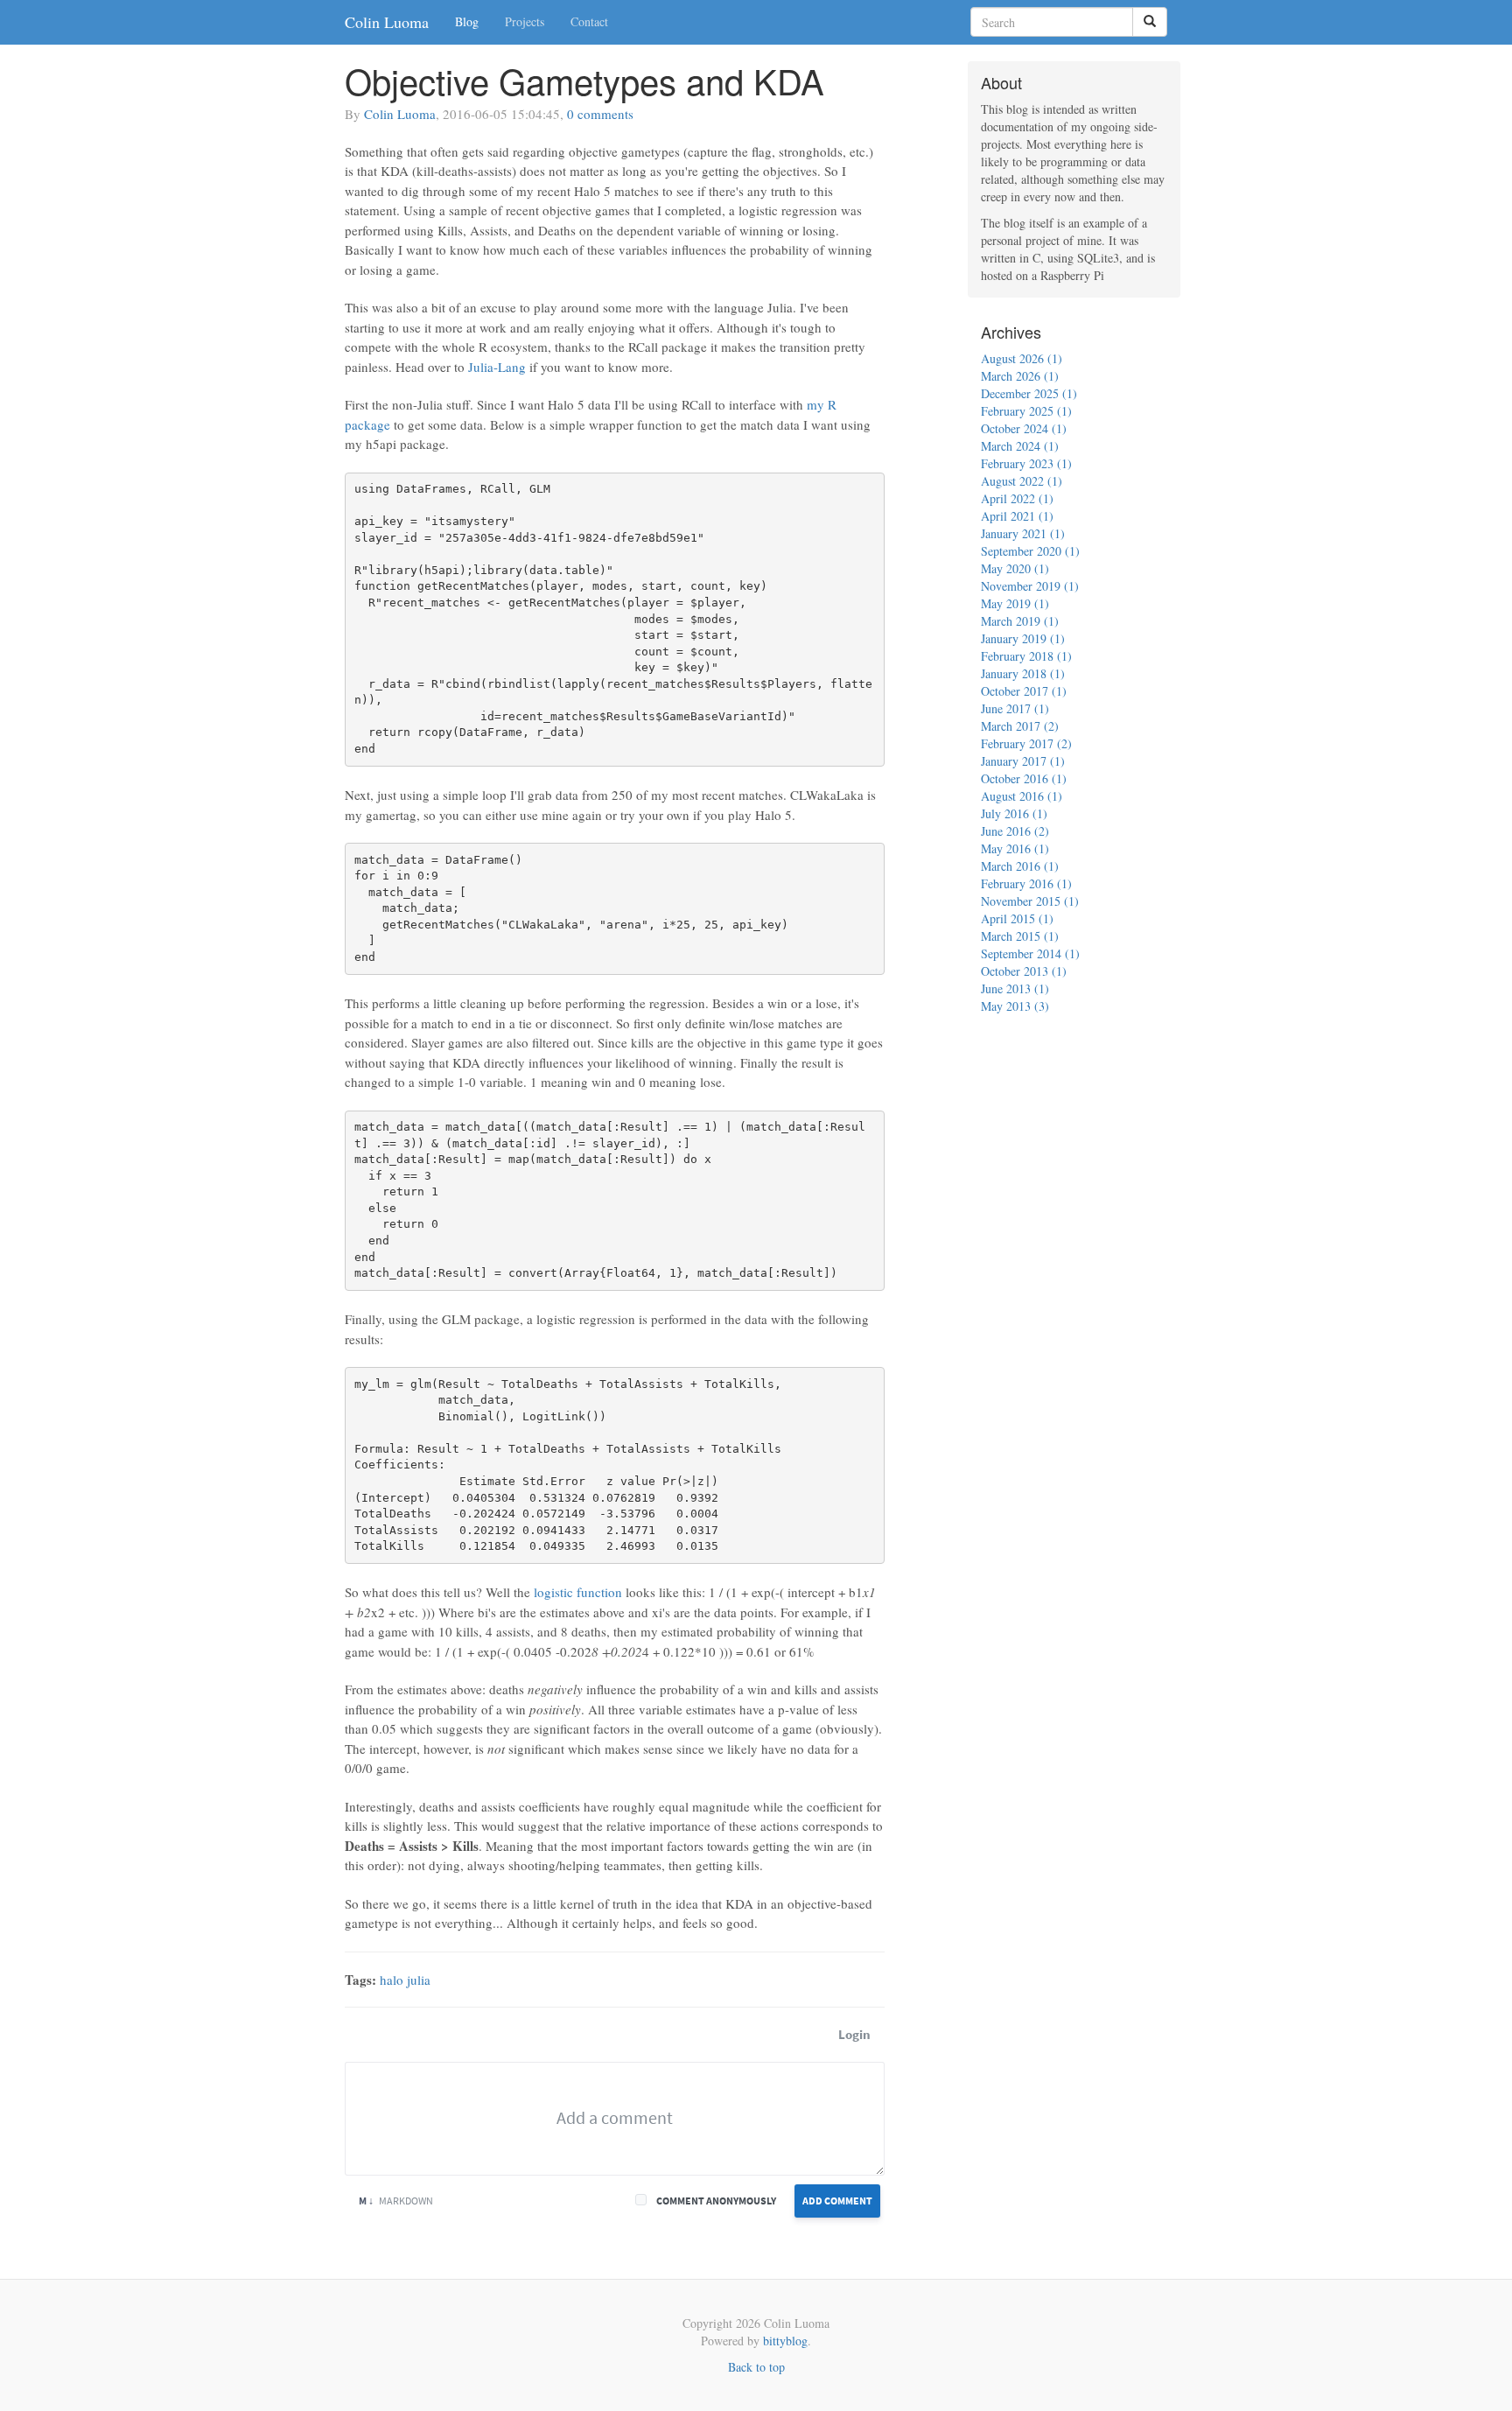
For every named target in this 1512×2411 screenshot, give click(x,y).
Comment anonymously (716, 2201)
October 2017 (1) (1024, 691)
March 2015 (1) (1020, 936)
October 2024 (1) (1024, 428)
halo (392, 1980)
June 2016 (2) (1015, 831)
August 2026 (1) (1022, 358)
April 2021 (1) (1017, 516)
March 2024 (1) (1020, 446)
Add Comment (837, 2201)
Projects (525, 21)
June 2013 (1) (1015, 988)
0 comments (600, 114)
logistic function (578, 1592)
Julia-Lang (497, 367)
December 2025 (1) (1029, 393)
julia (419, 1980)
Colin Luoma (387, 22)
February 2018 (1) (1026, 656)
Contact (589, 21)
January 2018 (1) (1023, 673)
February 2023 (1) (1026, 463)
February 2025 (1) (1026, 411)
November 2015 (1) (1030, 901)
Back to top (756, 2367)
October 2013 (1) (1024, 971)
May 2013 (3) (1015, 1006)
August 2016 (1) (1022, 796)
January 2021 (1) (1023, 533)
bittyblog (785, 2341)
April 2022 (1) (1017, 498)
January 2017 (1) (1023, 761)
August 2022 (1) (1022, 481)
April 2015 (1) (1017, 918)
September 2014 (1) (1030, 953)
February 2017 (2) (1026, 743)
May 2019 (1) (1015, 603)
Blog (467, 21)
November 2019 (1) (1030, 586)
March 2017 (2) (1020, 726)
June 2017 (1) (1015, 708)
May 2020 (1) (1015, 568)
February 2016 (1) (1026, 883)
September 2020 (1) (1030, 551)
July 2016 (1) (1014, 813)
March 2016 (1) (1020, 866)
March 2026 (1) (1020, 376)
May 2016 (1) (1015, 848)
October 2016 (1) (1024, 778)
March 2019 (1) (1020, 621)
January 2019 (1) (1023, 638)
